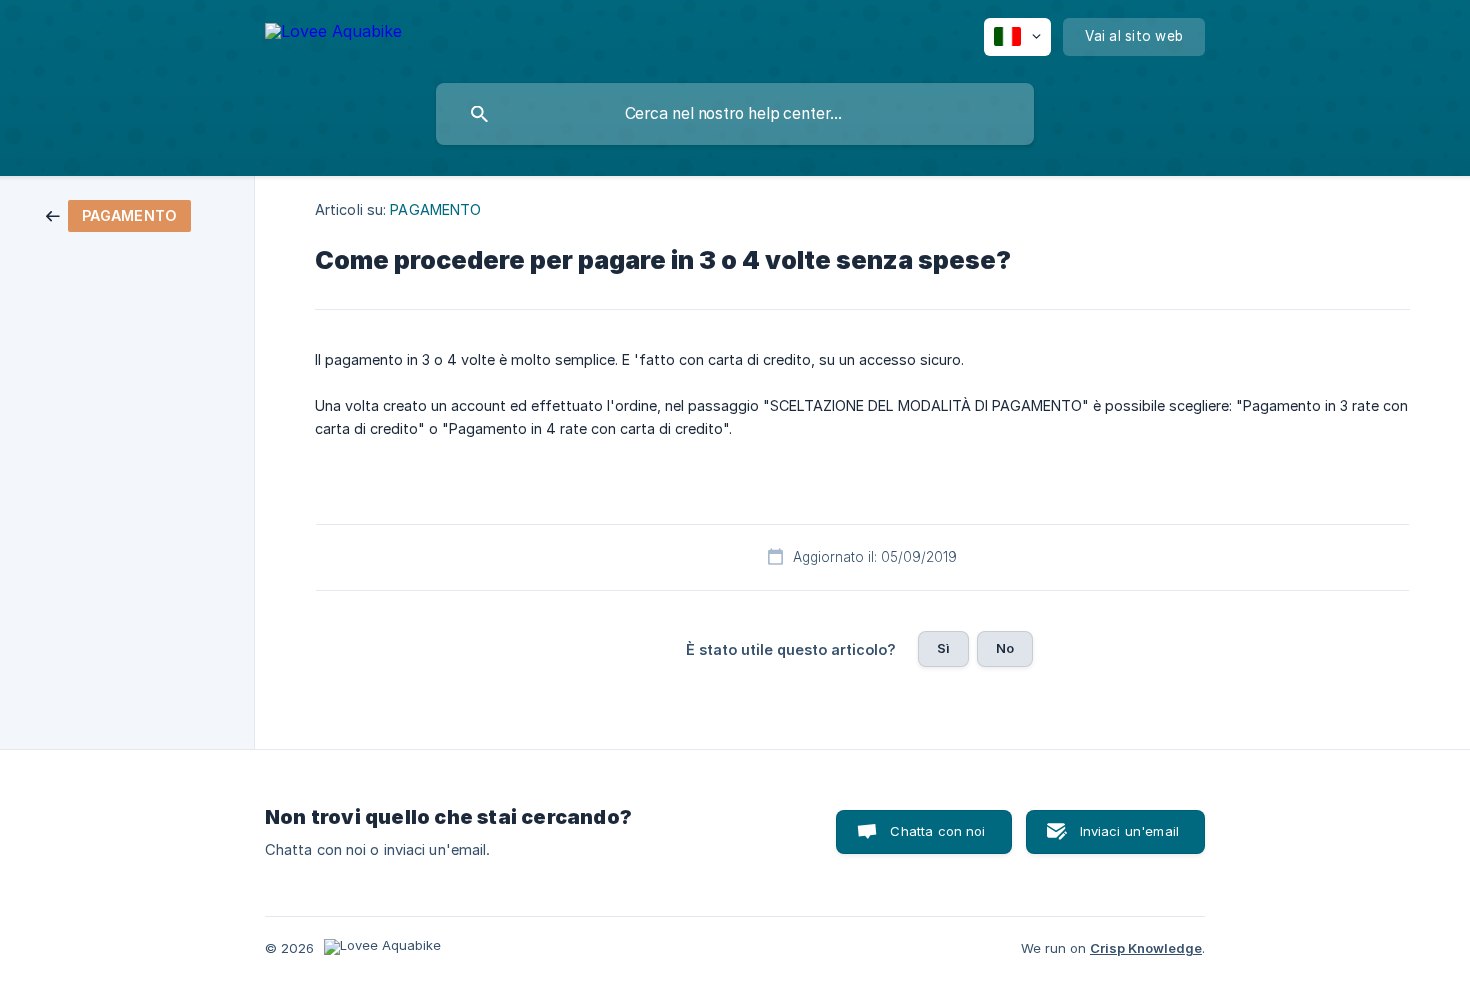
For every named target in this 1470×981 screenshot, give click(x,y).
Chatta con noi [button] (937, 831)
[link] (118, 214)
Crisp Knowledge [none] (1146, 948)
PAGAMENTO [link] (435, 209)
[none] (333, 34)
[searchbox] (735, 114)
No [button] (1005, 648)
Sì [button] (943, 648)
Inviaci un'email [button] (1129, 831)
